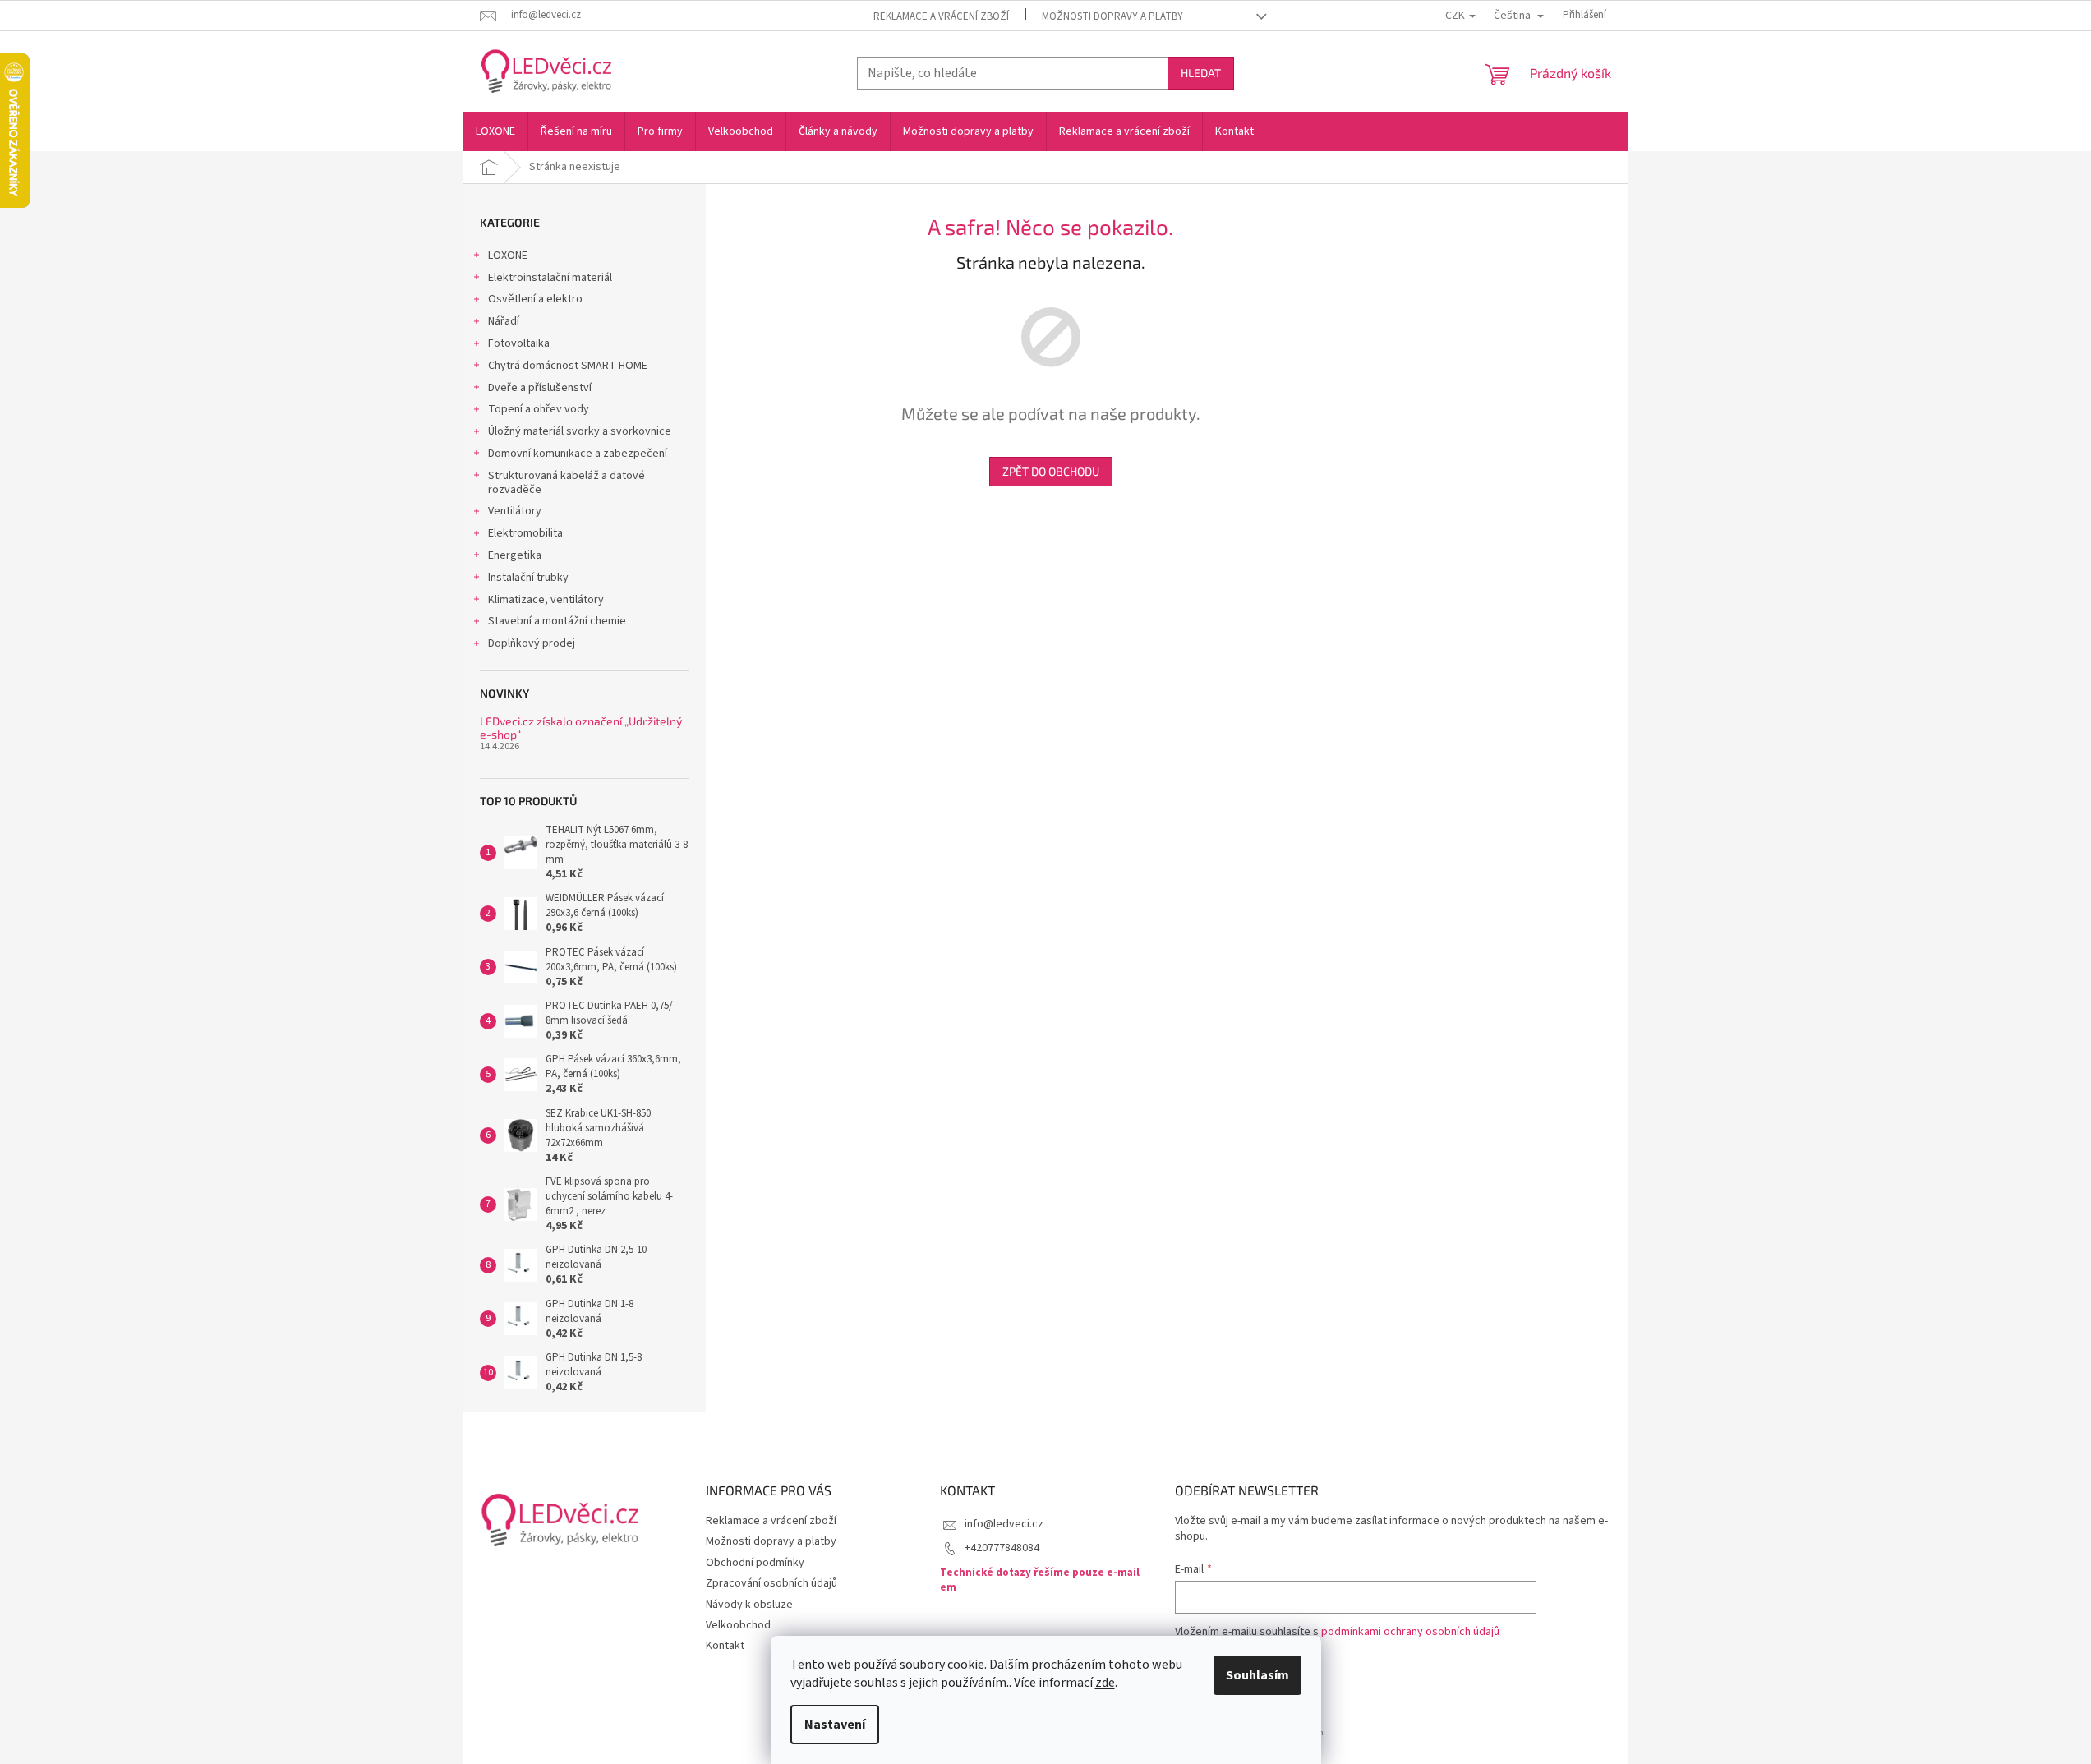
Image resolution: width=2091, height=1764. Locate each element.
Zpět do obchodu (1051, 471)
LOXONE (508, 256)
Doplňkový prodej (532, 643)
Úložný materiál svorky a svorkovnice (580, 431)
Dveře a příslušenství (540, 388)
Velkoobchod (738, 1625)
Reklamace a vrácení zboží (941, 16)
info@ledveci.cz (1004, 1524)
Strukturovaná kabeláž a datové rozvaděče (567, 483)
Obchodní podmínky (755, 1563)
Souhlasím (1257, 1675)
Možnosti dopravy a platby (1112, 16)
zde (1105, 1683)
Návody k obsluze (749, 1605)
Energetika (515, 555)
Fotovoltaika (519, 343)
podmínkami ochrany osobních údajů (1410, 1632)
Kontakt (725, 1646)
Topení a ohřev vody (539, 409)
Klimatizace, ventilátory (546, 600)
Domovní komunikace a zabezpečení (578, 454)
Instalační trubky (528, 578)
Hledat (1201, 73)
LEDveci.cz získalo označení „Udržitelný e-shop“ (581, 728)
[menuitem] (495, 131)
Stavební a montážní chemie (557, 621)
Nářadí (504, 321)
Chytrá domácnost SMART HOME (568, 366)
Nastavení (835, 1725)
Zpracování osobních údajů (771, 1583)
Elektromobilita (525, 533)
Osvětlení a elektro (535, 299)
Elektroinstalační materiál (550, 278)
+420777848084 (1002, 1548)
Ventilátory (515, 511)
